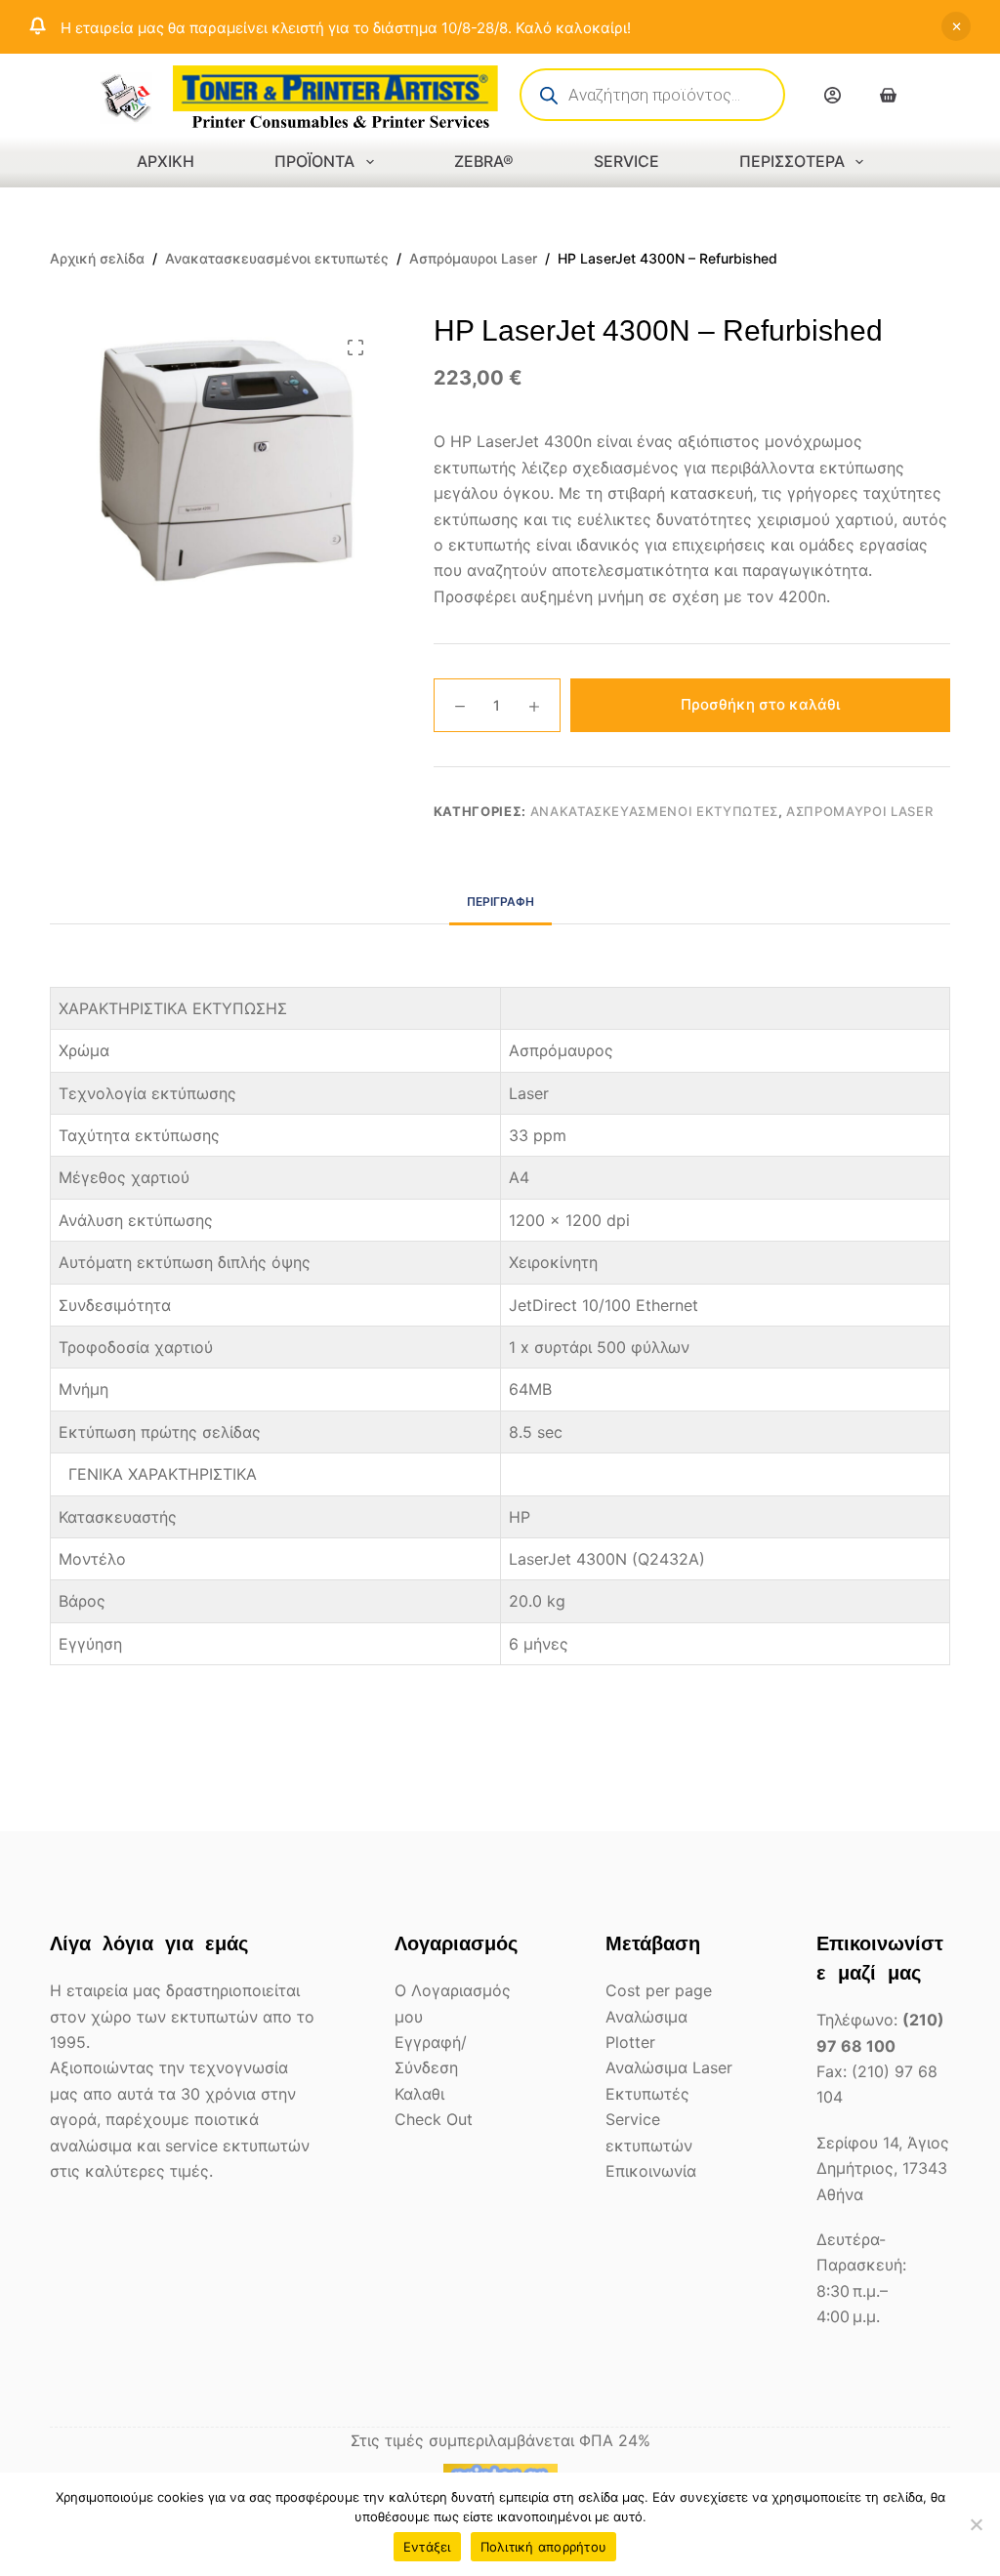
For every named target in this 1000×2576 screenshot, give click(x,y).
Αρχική (166, 161)
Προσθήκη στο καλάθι (760, 704)
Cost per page (659, 1990)
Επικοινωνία (651, 2171)
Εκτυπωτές (647, 2094)
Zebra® (484, 161)
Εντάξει (427, 2547)
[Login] (833, 95)
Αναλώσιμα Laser (669, 2067)
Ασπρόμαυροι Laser (859, 811)
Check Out (434, 2119)
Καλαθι (419, 2094)
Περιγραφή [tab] (500, 901)
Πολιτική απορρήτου (544, 2547)
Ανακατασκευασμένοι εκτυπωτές (654, 811)
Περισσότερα (792, 161)
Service (626, 161)
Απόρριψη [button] (956, 26)
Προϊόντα (314, 161)
